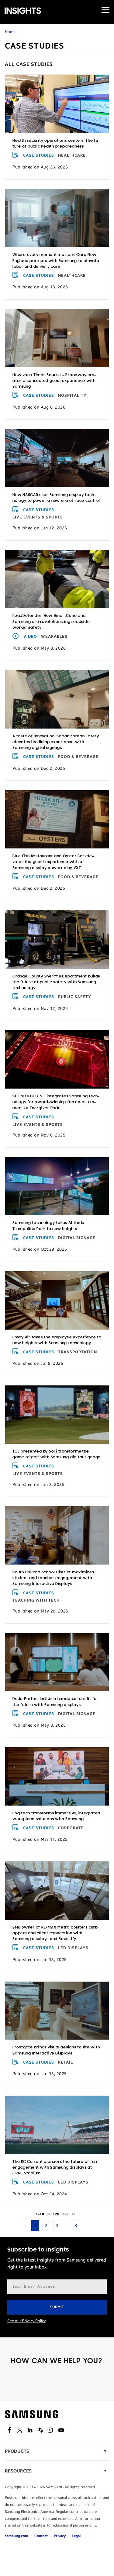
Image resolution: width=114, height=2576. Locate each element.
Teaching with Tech (36, 1600)
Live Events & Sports (38, 517)
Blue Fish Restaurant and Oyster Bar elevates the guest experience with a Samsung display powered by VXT (53, 862)
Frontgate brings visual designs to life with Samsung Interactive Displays (56, 2050)
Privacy (60, 2536)
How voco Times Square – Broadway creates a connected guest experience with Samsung (54, 381)
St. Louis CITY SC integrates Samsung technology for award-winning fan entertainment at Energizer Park (56, 1102)
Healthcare (72, 155)
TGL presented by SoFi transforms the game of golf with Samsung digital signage (57, 1454)
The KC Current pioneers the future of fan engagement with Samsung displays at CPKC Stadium (55, 2168)
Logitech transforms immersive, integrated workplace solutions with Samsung (56, 1816)
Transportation (78, 1352)
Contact (41, 2536)
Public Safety (75, 997)
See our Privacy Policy (26, 2321)
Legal (76, 2536)
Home (10, 32)
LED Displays (73, 1948)
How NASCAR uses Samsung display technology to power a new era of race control (56, 498)
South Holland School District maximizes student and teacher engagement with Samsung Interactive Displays (53, 1578)
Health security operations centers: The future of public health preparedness (56, 144)
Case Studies (39, 155)
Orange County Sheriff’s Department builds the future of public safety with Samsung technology (56, 982)
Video (30, 637)
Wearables (54, 637)
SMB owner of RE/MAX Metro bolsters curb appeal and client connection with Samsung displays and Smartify (55, 1933)
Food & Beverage (78, 757)
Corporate (71, 1828)
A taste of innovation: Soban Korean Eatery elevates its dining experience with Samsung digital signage (56, 742)
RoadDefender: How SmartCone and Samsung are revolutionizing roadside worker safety (51, 622)
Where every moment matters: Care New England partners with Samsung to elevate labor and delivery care (56, 261)
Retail (66, 2062)
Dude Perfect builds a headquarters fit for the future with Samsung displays (55, 1702)
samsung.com (17, 2536)
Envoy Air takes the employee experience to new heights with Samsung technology (57, 1340)
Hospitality (72, 396)
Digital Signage (77, 1238)
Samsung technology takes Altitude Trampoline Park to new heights (48, 1226)
